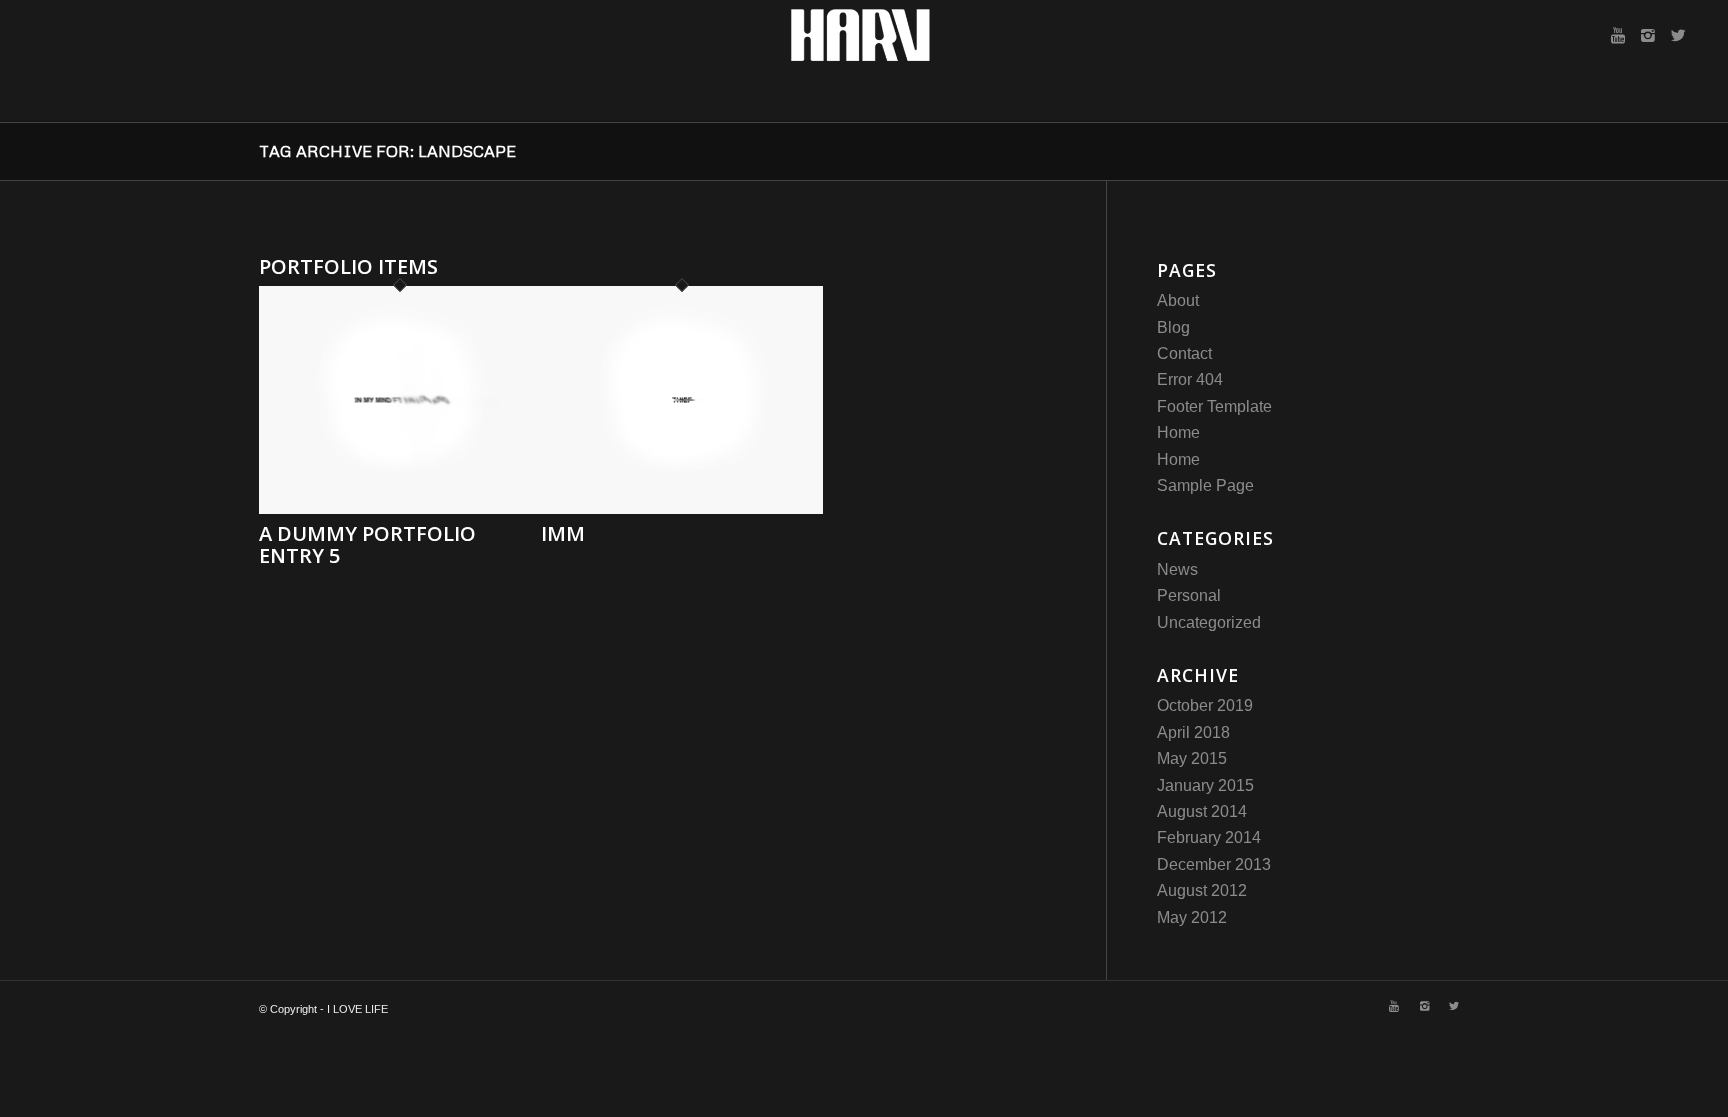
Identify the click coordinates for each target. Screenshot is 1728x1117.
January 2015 (1205, 785)
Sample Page (1205, 485)
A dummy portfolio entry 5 (367, 544)
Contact (1184, 353)
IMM (563, 533)
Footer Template (1214, 406)
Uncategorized (1209, 622)
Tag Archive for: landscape (387, 151)
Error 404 (1190, 379)
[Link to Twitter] (1678, 35)
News (1177, 569)
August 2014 (1202, 811)
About (1178, 300)
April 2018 (1193, 732)
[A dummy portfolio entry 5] (400, 508)
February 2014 (1209, 837)
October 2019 (1205, 705)
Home (1178, 432)
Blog (1173, 327)
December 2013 (1214, 864)
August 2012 (1202, 890)
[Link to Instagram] (1648, 35)
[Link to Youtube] (1618, 35)
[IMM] (682, 508)
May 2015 (1192, 758)
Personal (1189, 595)
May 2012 (1192, 917)
